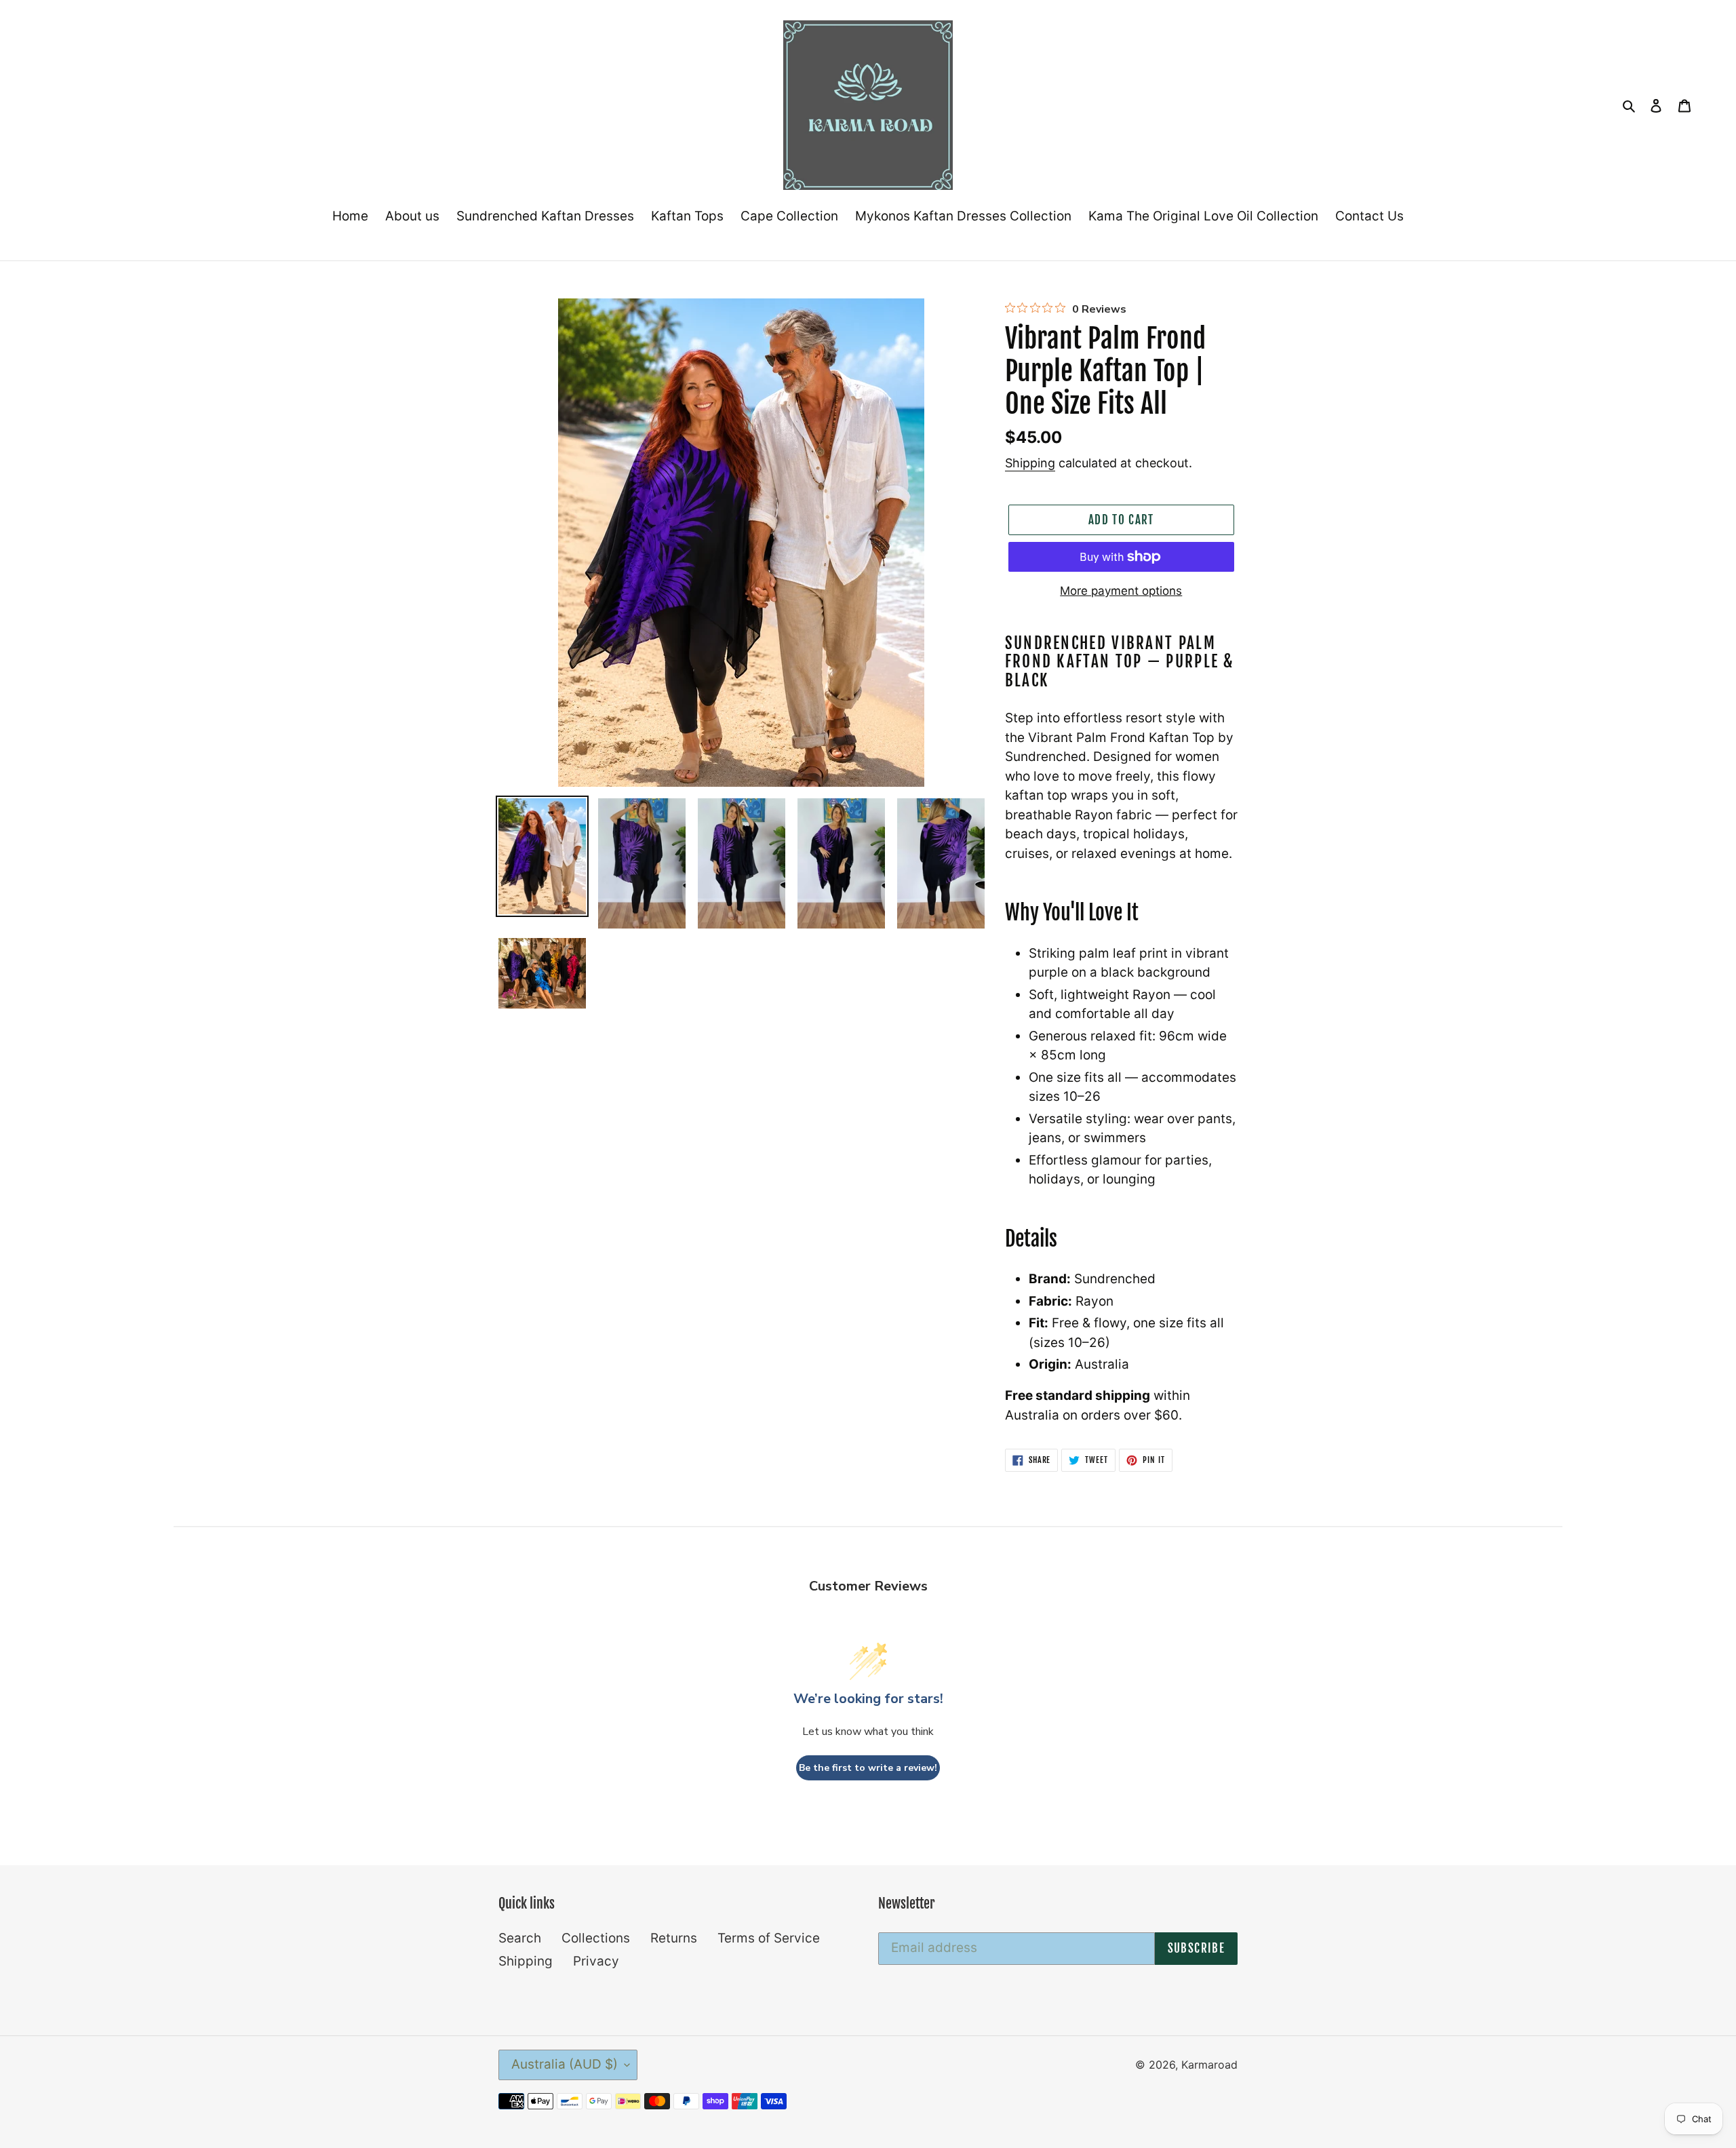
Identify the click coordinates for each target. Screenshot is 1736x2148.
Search (520, 1938)
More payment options (1121, 591)
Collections (596, 1938)
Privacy (596, 1961)
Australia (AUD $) (565, 2064)
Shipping (1030, 463)
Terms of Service (769, 1938)
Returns (674, 1938)
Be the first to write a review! (868, 1768)
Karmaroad (1209, 2065)
